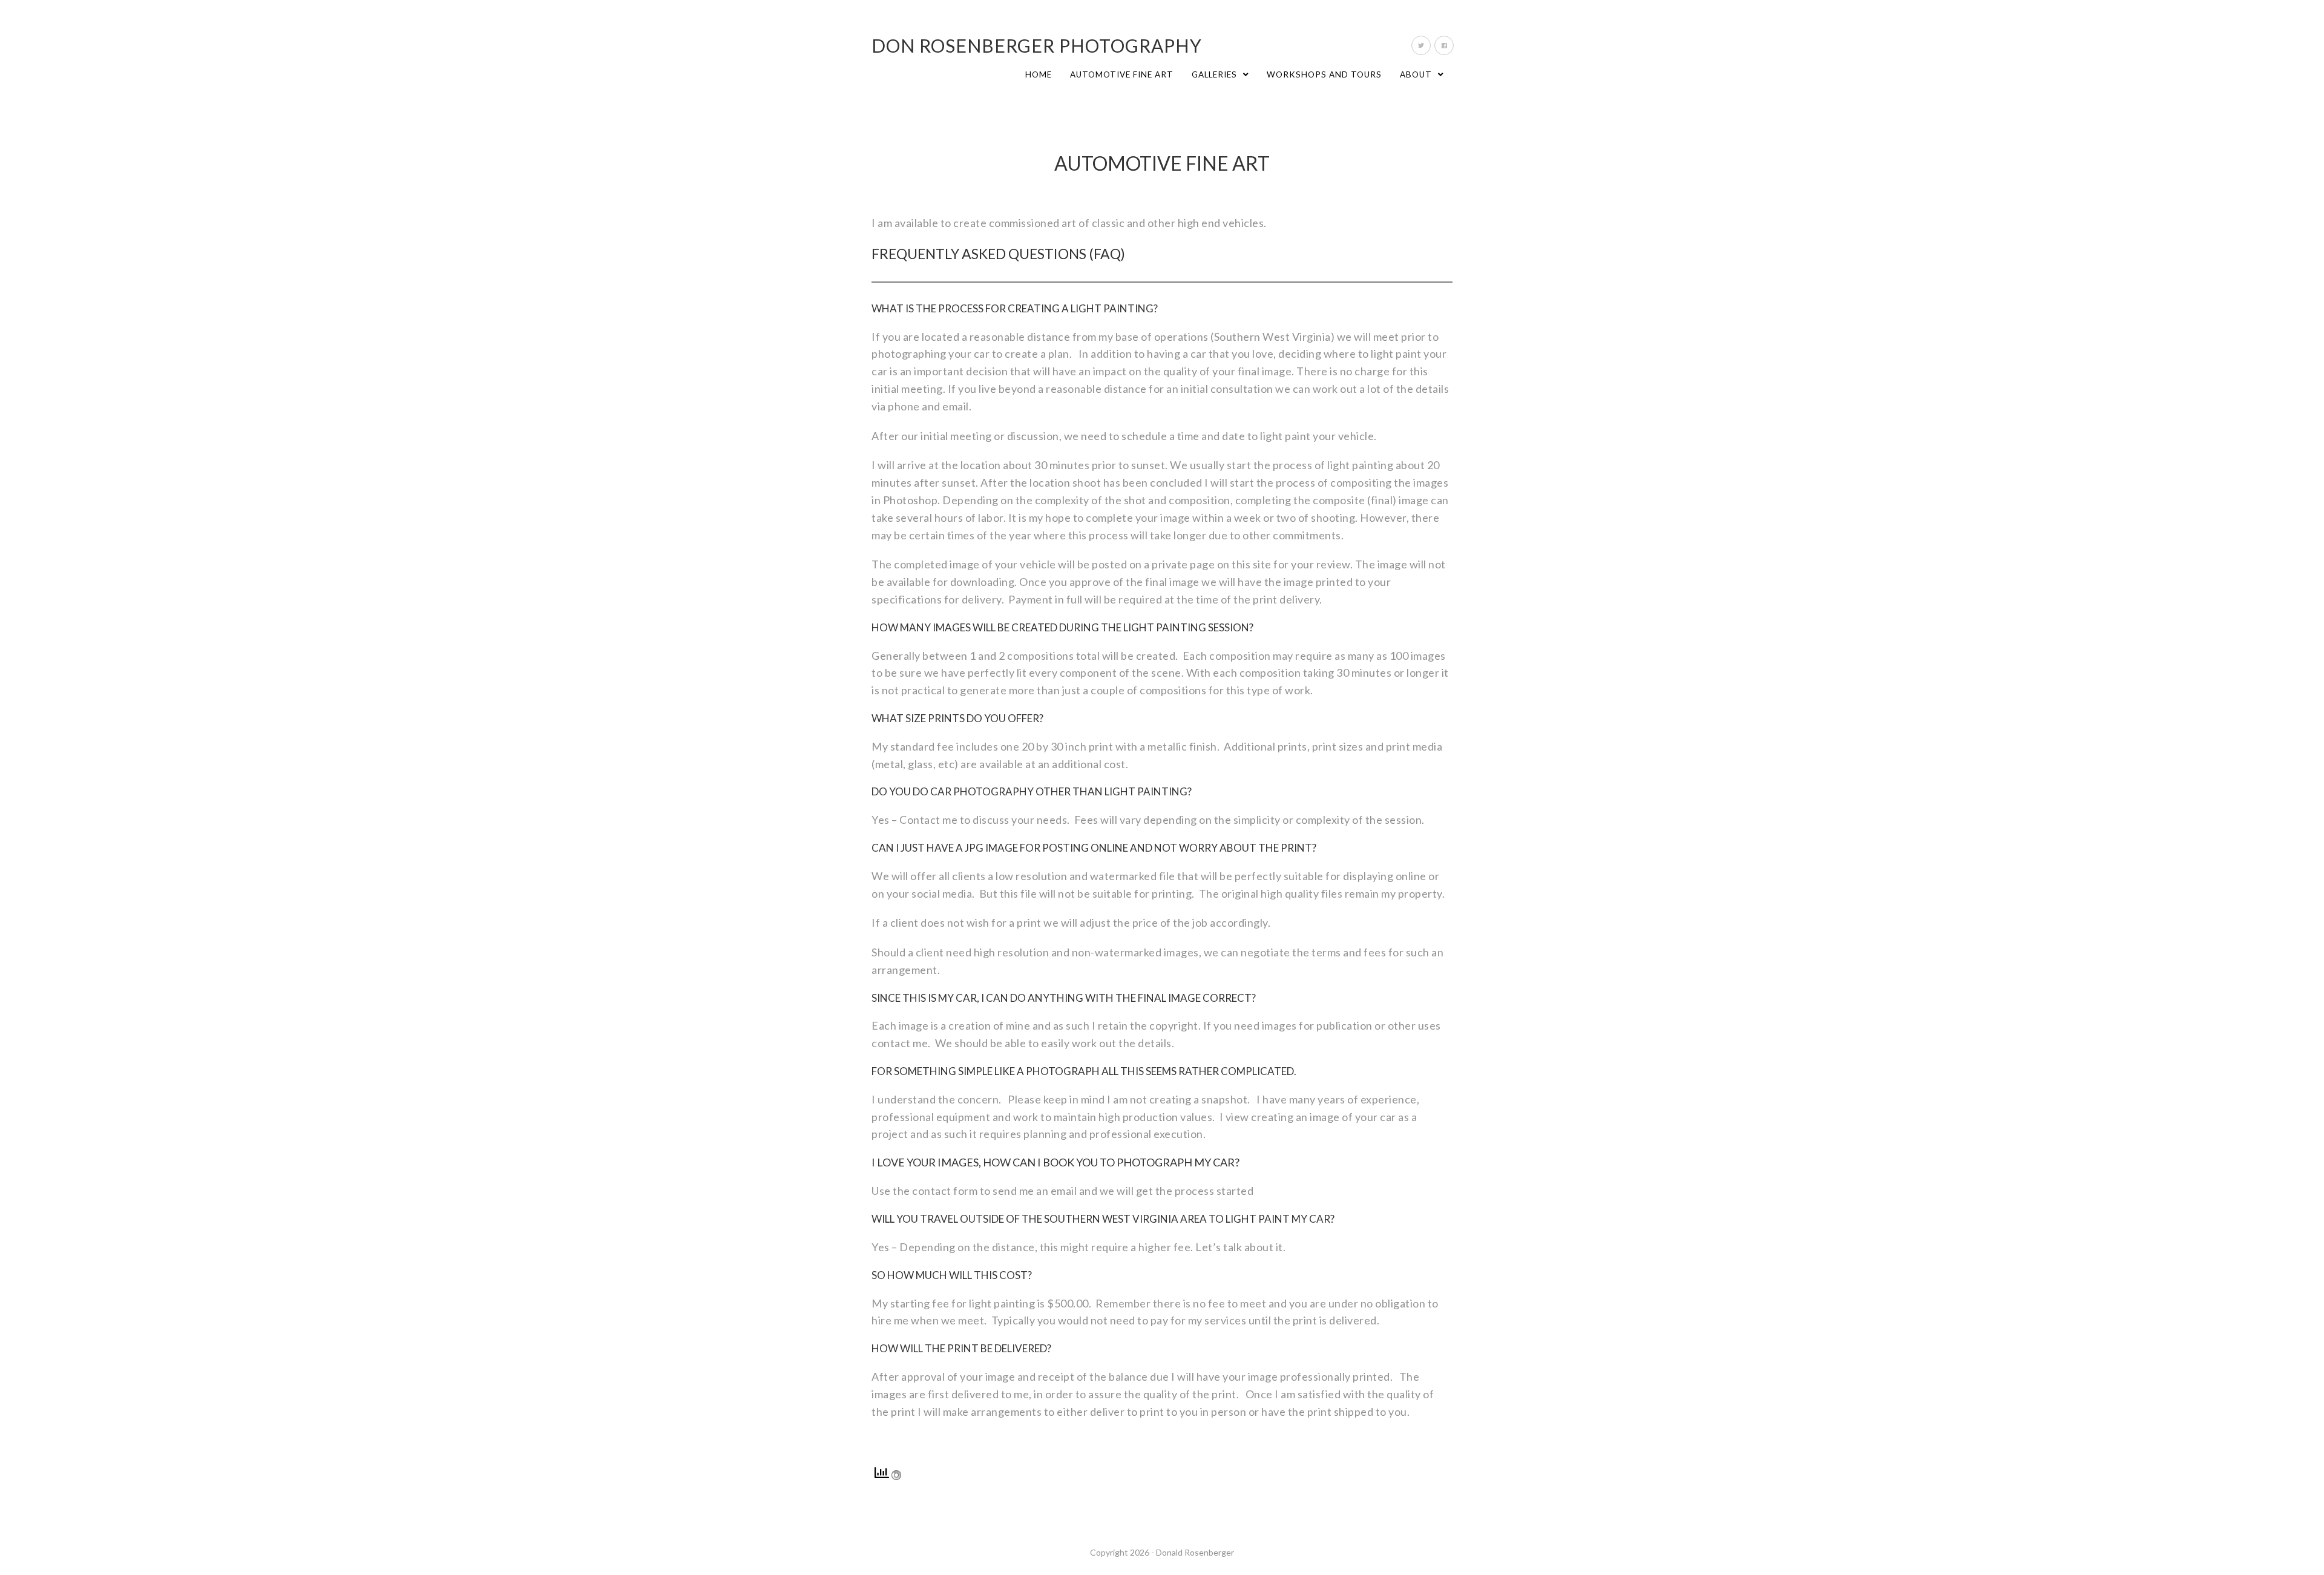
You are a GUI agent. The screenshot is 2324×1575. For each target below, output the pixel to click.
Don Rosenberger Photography (1037, 45)
